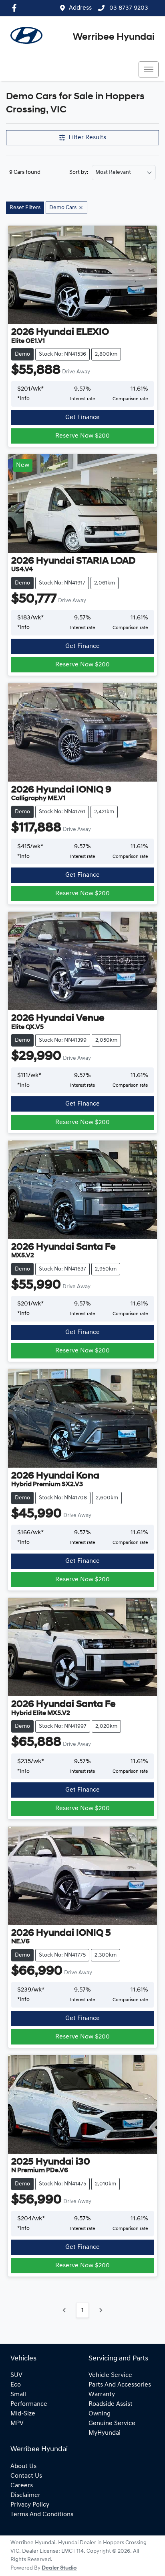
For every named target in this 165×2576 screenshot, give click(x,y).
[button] (149, 69)
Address (80, 8)
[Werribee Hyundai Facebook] (16, 8)
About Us (23, 2466)
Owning (100, 2414)
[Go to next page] (101, 2310)
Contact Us (26, 2476)
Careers (22, 2486)
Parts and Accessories (120, 2385)
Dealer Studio (59, 2568)
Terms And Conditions (42, 2515)
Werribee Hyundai (114, 37)
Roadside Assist (111, 2404)
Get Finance (82, 417)
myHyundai (105, 2433)
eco (16, 2385)
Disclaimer (25, 2495)
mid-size (23, 2414)
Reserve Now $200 (82, 436)
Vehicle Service (110, 2375)
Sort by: (79, 173)
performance (29, 2404)
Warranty (102, 2395)
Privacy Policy (30, 2505)
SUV (16, 2375)
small (18, 2395)
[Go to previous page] (64, 2310)
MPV (17, 2423)
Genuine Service (112, 2423)
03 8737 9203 (128, 8)
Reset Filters (25, 208)
